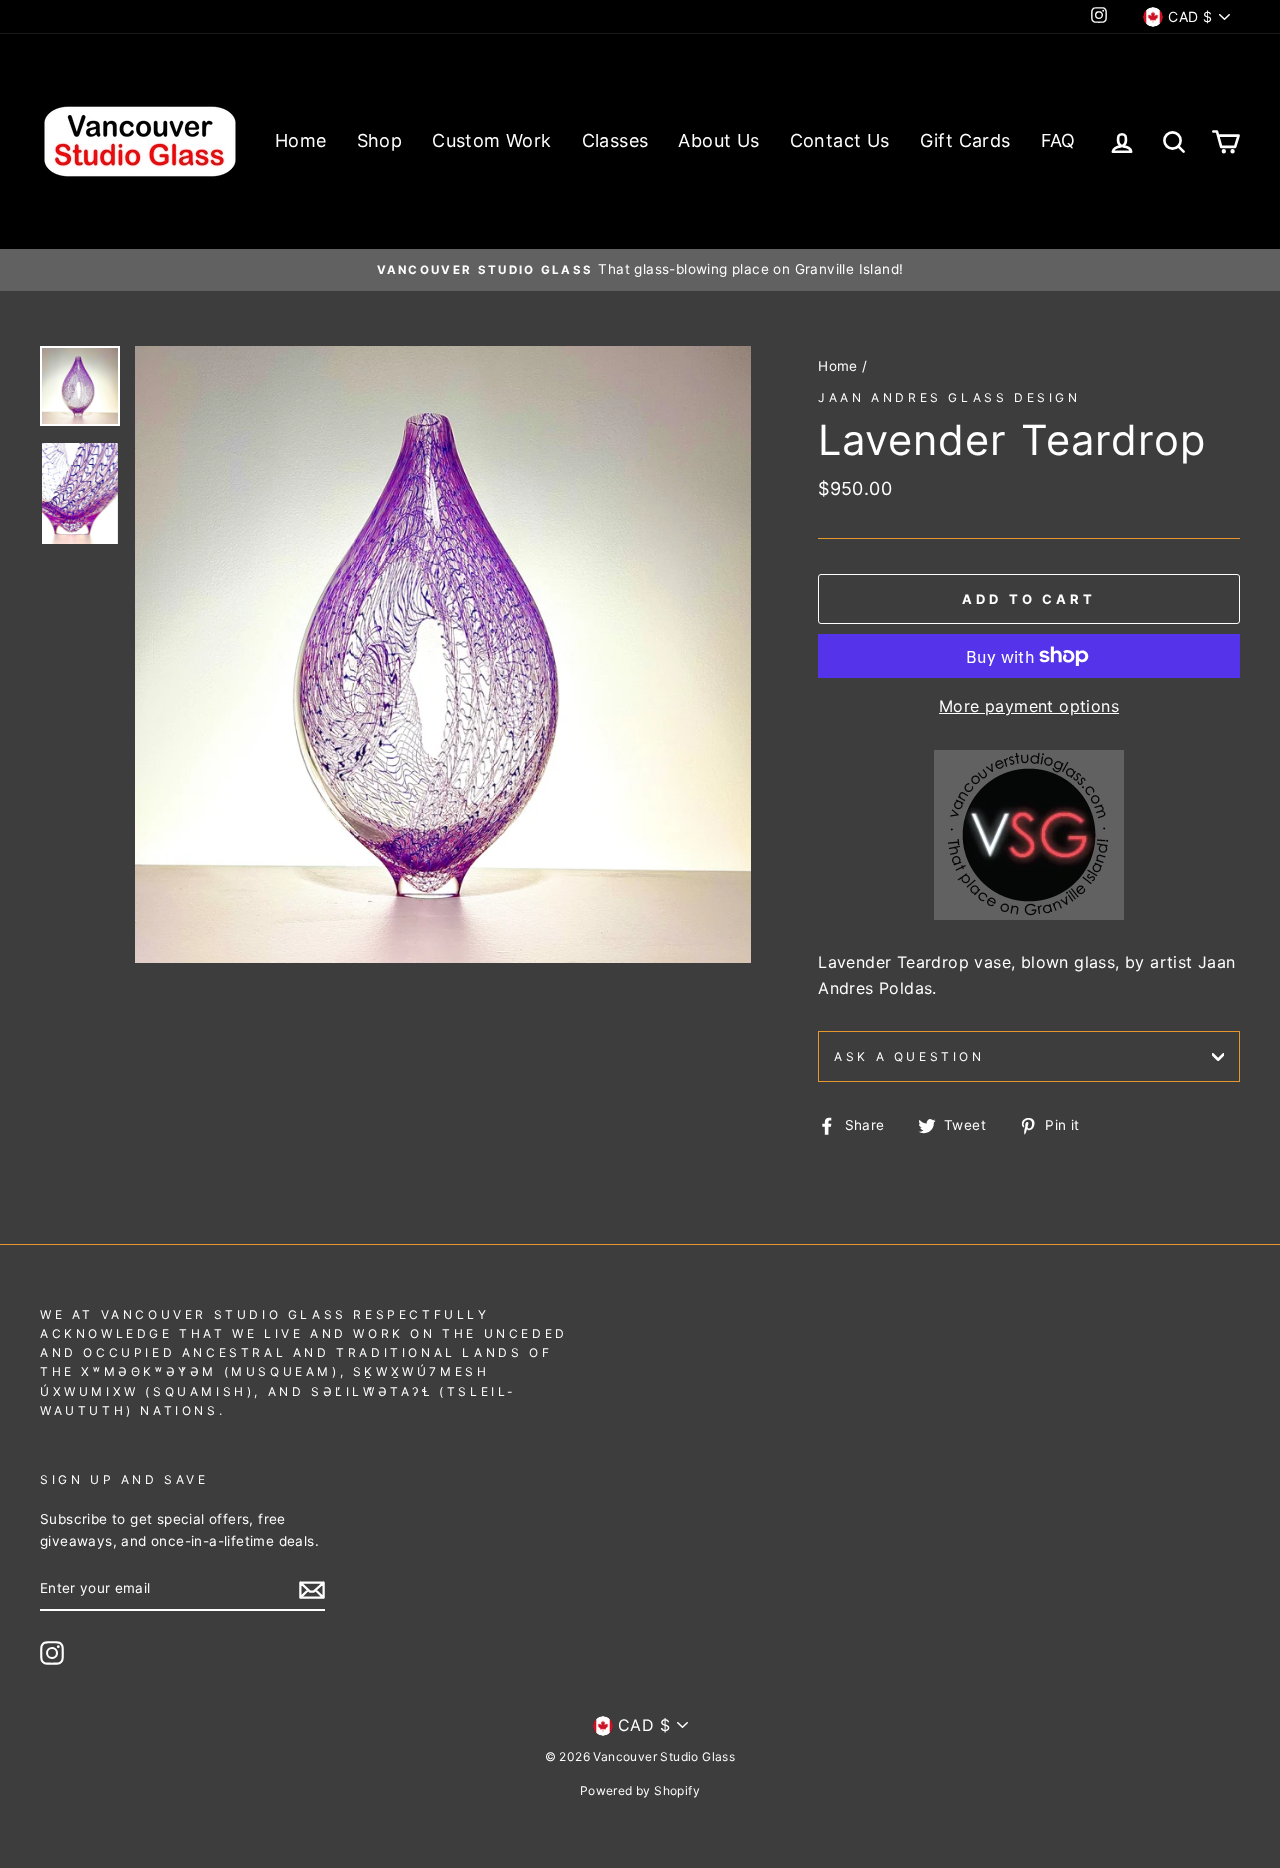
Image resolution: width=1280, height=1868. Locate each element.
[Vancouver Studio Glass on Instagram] (52, 1653)
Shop (380, 140)
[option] (640, 270)
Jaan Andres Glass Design (949, 397)
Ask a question (909, 1056)
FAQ (1058, 140)
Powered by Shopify (640, 1790)
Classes (615, 140)
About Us (718, 140)
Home (301, 140)
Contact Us (840, 140)
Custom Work (491, 140)
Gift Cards (965, 140)
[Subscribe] (312, 1590)
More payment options (1029, 706)
